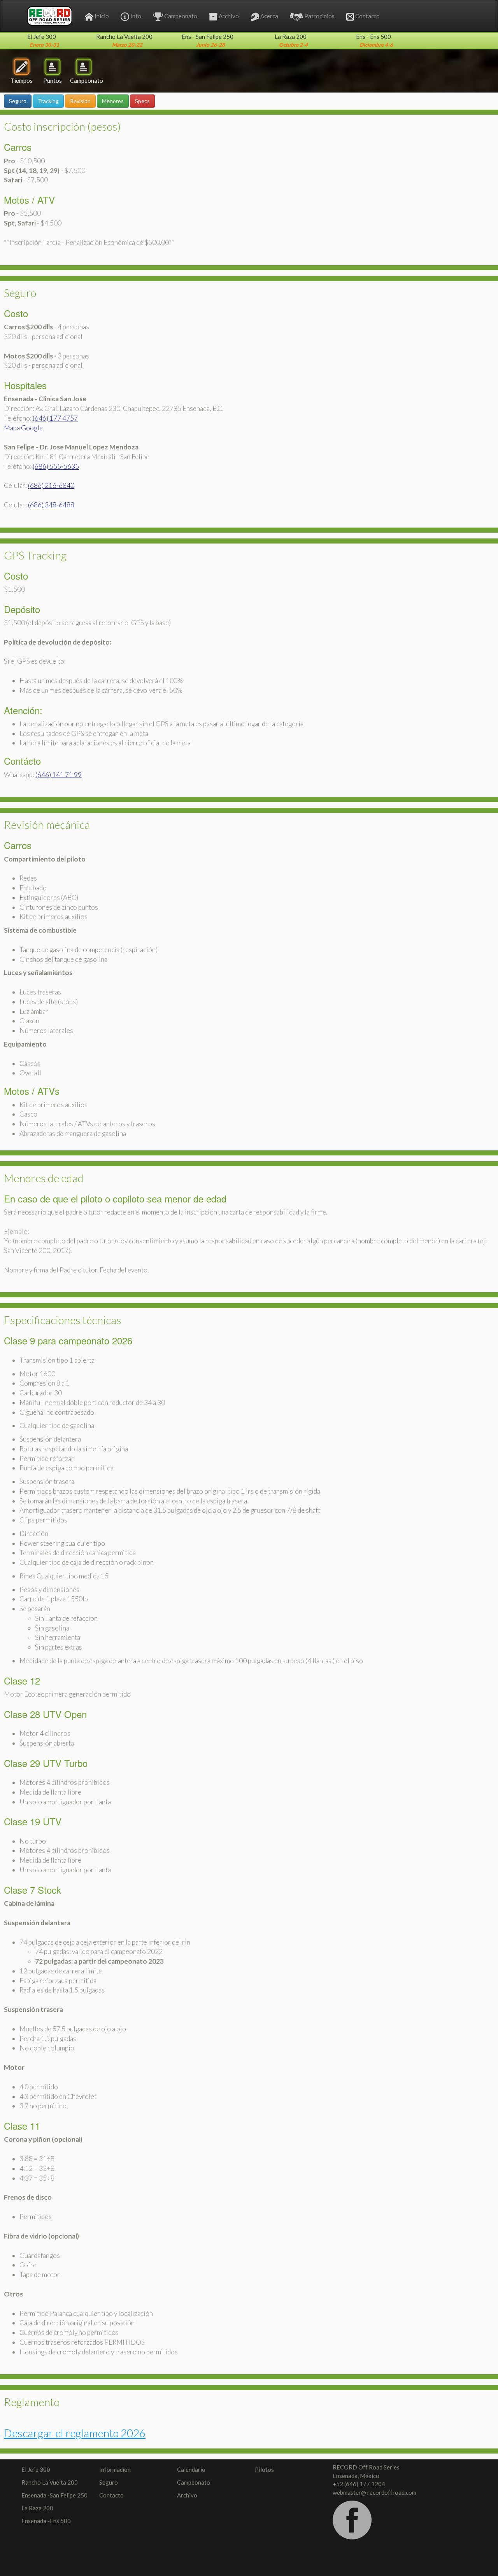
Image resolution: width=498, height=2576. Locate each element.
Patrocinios (319, 16)
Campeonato (181, 16)
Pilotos (264, 2469)
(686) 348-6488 (51, 505)
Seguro (109, 2482)
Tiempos (22, 80)
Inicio (102, 16)
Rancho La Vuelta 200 (50, 2482)
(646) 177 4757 (55, 418)
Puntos (53, 80)
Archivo (229, 16)
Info (136, 16)
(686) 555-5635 (56, 466)
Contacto (367, 16)
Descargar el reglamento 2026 (75, 2433)
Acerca (269, 16)
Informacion (115, 2469)
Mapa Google (23, 428)
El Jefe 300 (36, 2469)
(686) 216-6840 (51, 485)
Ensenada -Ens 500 (46, 2521)
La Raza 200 (37, 2508)
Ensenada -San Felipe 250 (54, 2495)
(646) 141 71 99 (59, 775)
